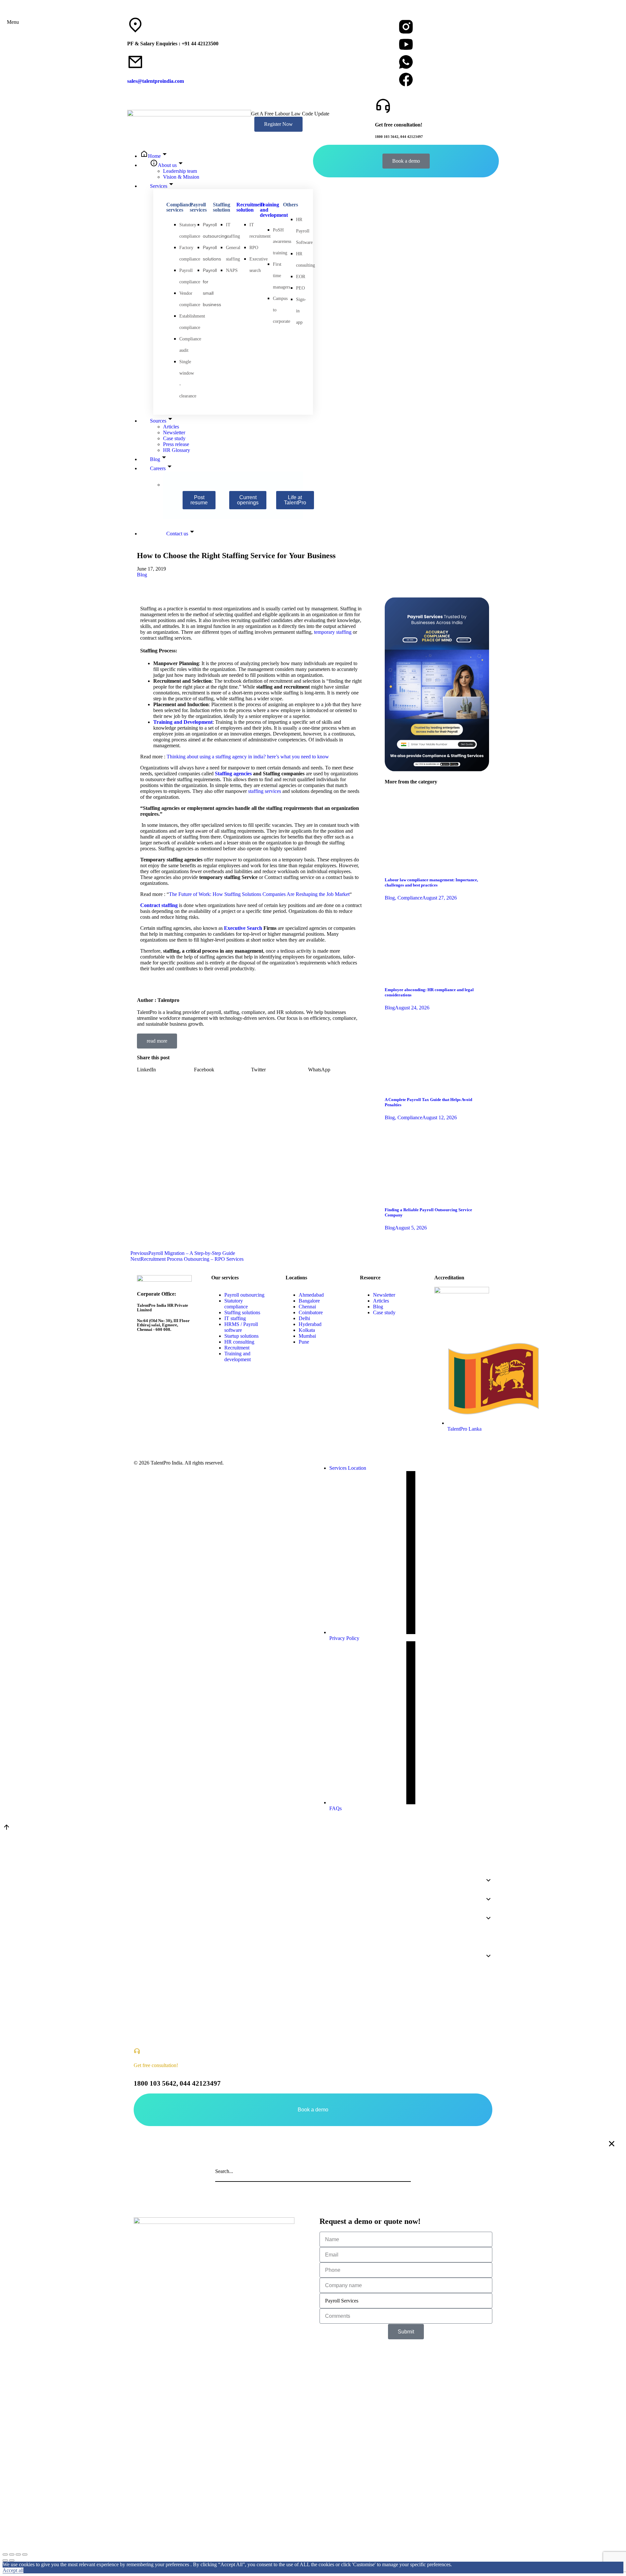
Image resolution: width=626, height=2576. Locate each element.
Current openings (248, 500)
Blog (142, 575)
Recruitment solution (250, 207)
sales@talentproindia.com (156, 81)
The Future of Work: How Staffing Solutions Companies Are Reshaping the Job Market (259, 894)
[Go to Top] (7, 1829)
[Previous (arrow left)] (5, 2560)
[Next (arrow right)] (12, 2560)
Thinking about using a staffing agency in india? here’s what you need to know (248, 757)
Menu (13, 22)
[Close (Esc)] (5, 2554)
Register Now (278, 124)
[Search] (404, 2171)
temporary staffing (333, 632)
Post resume (199, 500)
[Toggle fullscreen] (18, 2554)
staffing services (265, 791)
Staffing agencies (233, 774)
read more (157, 1041)
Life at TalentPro (295, 500)
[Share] (12, 2554)
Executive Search (243, 928)
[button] (165, 1070)
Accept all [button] (13, 2570)
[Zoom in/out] (25, 2554)
